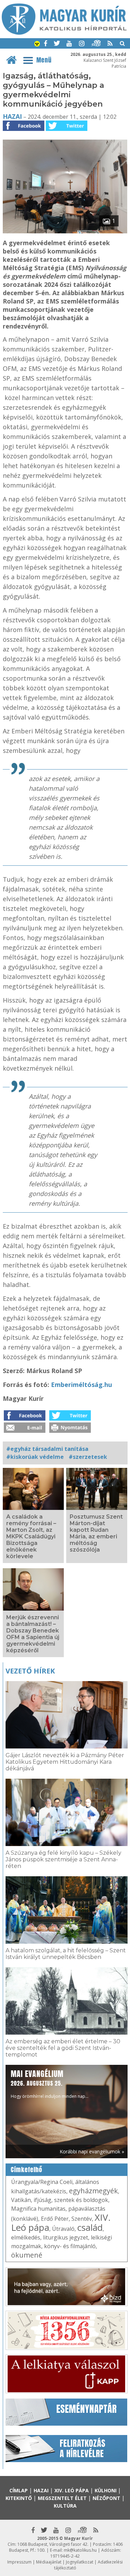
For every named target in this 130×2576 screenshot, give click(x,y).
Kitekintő (19, 2498)
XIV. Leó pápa (72, 2490)
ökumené (27, 2255)
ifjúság (42, 2200)
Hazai (12, 116)
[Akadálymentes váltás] (37, 44)
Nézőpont (106, 2498)
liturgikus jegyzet (66, 2237)
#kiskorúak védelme (35, 1457)
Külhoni (106, 2490)
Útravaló (63, 2229)
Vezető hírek (30, 1671)
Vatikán (21, 2200)
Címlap (19, 2490)
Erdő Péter (55, 2219)
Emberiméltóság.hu (81, 1385)
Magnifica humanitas (38, 2209)
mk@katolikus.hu (80, 2550)
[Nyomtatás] (70, 1431)
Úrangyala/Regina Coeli (42, 2182)
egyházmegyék (93, 2191)
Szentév (82, 2219)
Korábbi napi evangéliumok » (92, 2151)
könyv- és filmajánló (70, 2246)
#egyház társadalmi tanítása (47, 1449)
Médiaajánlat (49, 2562)
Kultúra (65, 2506)
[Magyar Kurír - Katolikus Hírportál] (64, 33)
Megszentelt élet (62, 2498)
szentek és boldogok (81, 2200)
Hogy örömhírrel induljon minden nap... (50, 2084)
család (90, 2227)
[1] (65, 231)
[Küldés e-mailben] (25, 1431)
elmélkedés (26, 2237)
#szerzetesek (88, 1457)
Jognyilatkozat (80, 2562)
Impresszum (19, 2562)
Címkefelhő (27, 2170)
